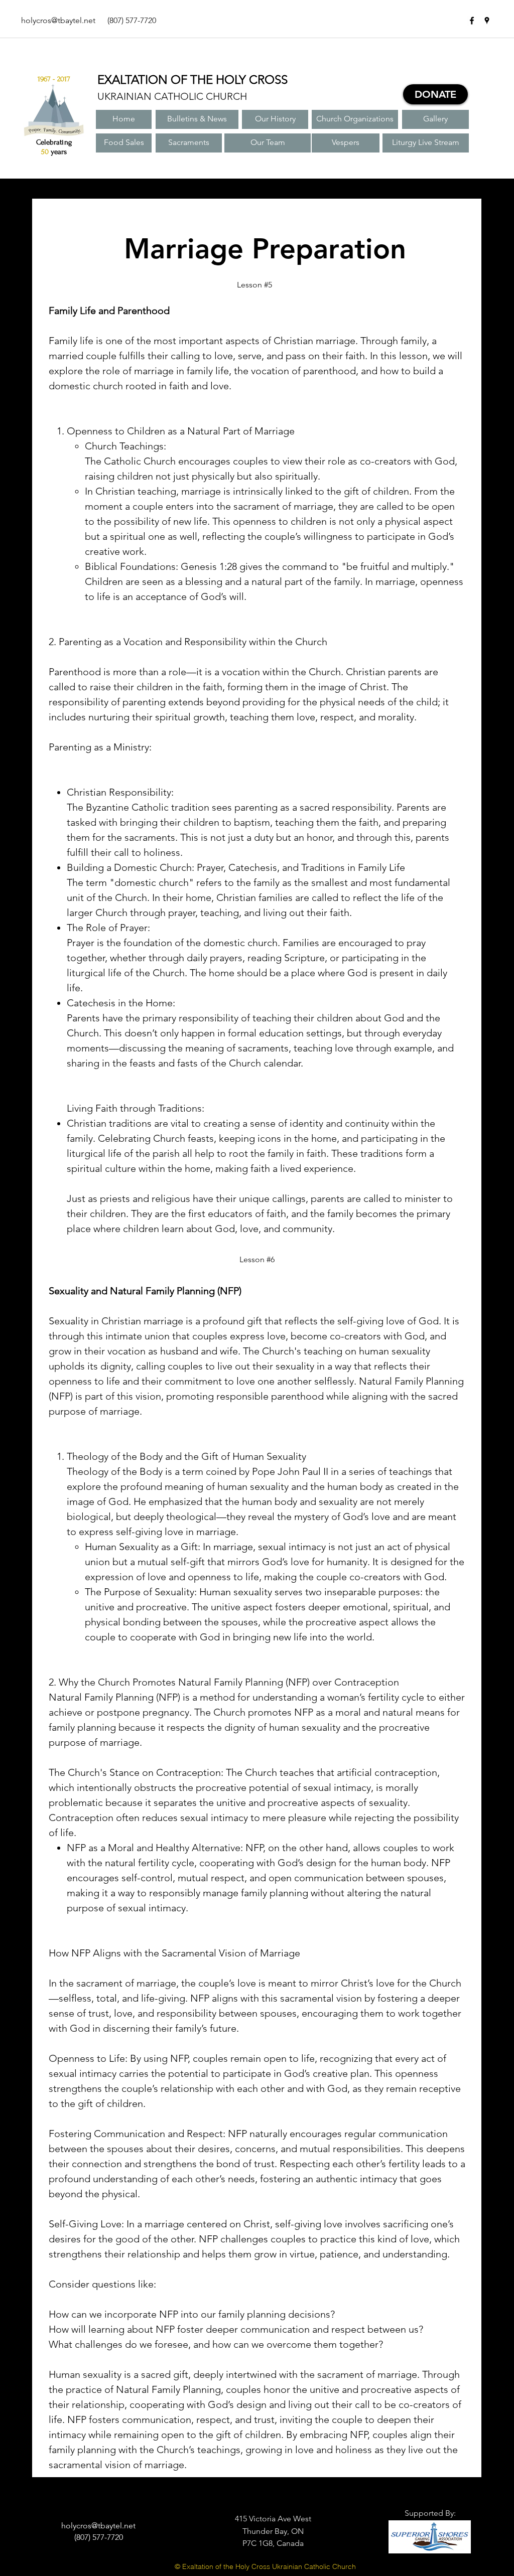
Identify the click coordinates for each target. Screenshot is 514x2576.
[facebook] (472, 21)
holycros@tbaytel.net (58, 20)
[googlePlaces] (487, 21)
